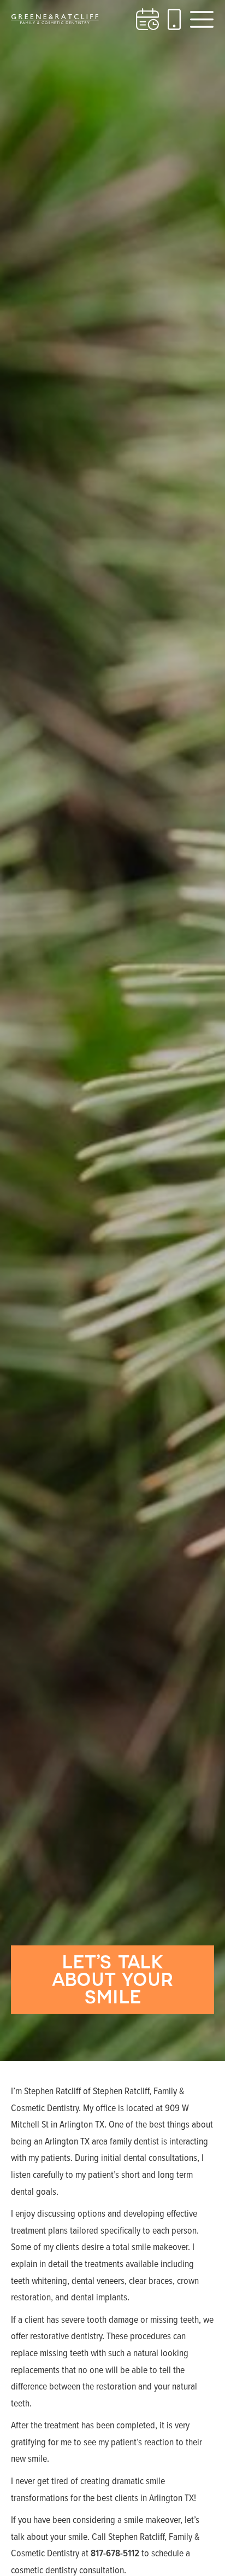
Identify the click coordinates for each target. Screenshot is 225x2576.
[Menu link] (202, 19)
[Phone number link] (174, 19)
